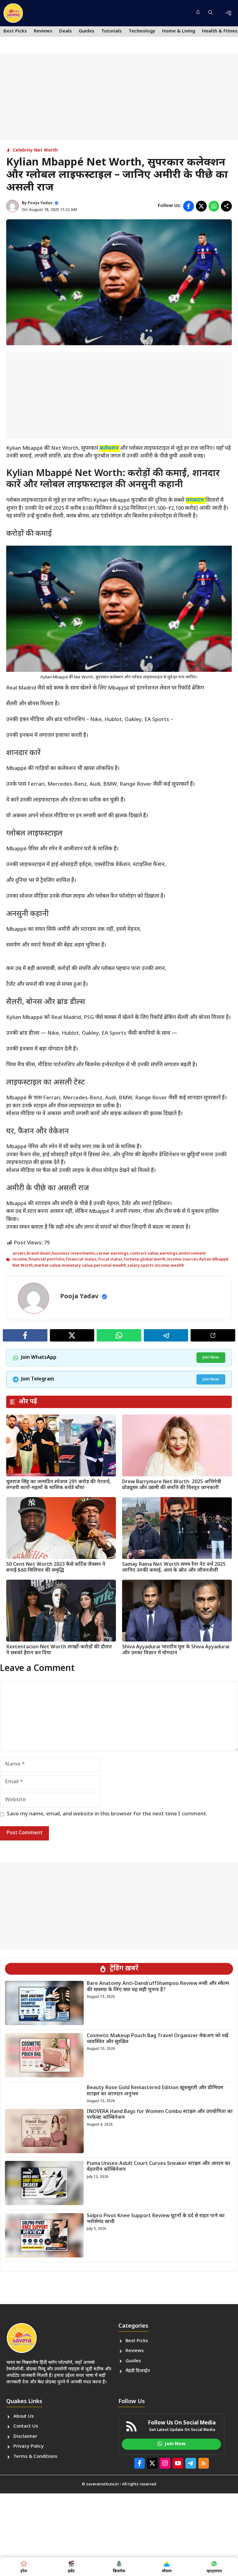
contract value (144, 1254)
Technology (142, 31)
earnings (169, 1254)
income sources (182, 1259)
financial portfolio (46, 1259)
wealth (177, 1266)
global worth (153, 1259)
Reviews (43, 31)
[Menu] (228, 13)
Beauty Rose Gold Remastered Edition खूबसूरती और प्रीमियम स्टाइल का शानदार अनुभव (155, 2091)
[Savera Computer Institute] (13, 13)
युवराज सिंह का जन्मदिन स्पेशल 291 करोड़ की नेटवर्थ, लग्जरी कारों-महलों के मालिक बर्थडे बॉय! (59, 1485)
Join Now (211, 1357)
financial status (81, 1259)
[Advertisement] (119, 96)
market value (47, 1266)
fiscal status (110, 1259)
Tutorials (112, 31)
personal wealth (110, 1266)
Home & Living (179, 31)
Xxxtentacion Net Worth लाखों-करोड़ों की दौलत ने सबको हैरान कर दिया (59, 1650)
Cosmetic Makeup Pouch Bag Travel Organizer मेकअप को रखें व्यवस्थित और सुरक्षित (158, 2039)
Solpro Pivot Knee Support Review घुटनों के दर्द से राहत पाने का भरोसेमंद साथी (156, 2219)
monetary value (77, 1266)
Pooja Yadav (40, 203)
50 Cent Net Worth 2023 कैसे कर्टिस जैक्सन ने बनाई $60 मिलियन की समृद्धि (56, 1568)
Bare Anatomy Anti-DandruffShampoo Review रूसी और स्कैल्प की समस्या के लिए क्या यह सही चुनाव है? (158, 1987)
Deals (66, 31)
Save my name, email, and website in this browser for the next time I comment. (107, 1814)
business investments (74, 1254)
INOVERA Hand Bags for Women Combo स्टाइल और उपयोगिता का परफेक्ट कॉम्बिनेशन (160, 2115)
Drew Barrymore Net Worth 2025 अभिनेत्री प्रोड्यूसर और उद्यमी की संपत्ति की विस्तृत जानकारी (172, 1485)
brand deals (39, 1254)
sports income (155, 1266)
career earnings (112, 1254)
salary (134, 1266)
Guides (87, 31)
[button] (210, 13)
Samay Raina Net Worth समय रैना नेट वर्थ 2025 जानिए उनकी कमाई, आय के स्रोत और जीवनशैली (174, 1568)
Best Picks (15, 31)
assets (19, 1254)
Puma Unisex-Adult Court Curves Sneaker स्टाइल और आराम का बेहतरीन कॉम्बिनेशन (159, 2167)
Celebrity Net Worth (35, 150)
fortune (131, 1259)
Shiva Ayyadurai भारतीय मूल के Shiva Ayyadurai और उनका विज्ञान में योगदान (176, 1650)
